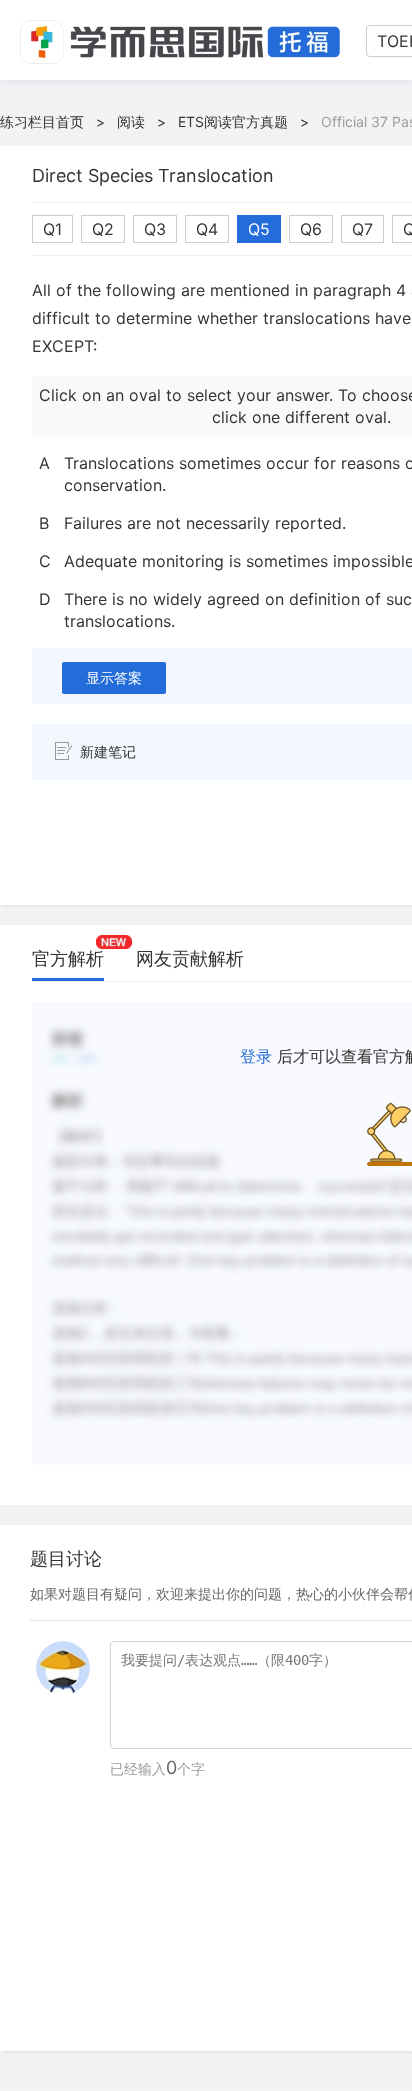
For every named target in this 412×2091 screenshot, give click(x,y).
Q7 (362, 229)
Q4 (207, 229)
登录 (256, 1056)
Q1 (52, 229)
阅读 (131, 121)
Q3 (155, 229)
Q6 (311, 229)
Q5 (259, 229)
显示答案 (114, 677)
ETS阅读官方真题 (233, 121)
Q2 (103, 229)
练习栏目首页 (42, 121)
